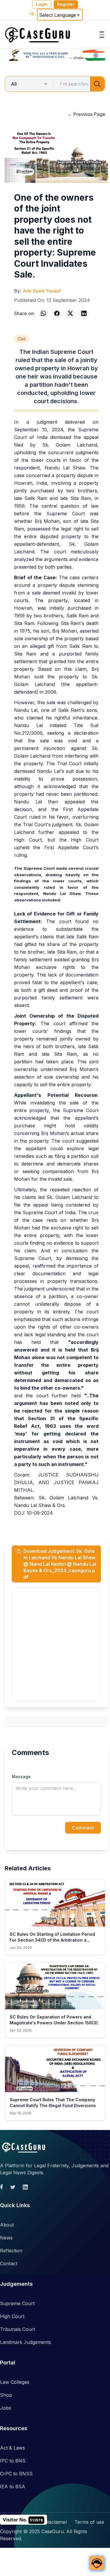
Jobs (6, 2408)
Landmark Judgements (26, 2342)
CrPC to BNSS (16, 2474)
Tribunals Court (17, 2329)
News (6, 2238)
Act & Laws (12, 2448)
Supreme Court (17, 2303)
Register (66, 4)
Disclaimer (56, 2522)
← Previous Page (86, 114)
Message (21, 1777)
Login (42, 4)
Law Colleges (15, 2382)
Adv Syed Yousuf (42, 291)
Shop (6, 2395)
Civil (22, 339)
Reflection (11, 2251)
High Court (12, 2316)
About (7, 2225)
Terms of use (89, 2522)
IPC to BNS (13, 2461)
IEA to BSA (13, 2487)
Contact (9, 2263)
